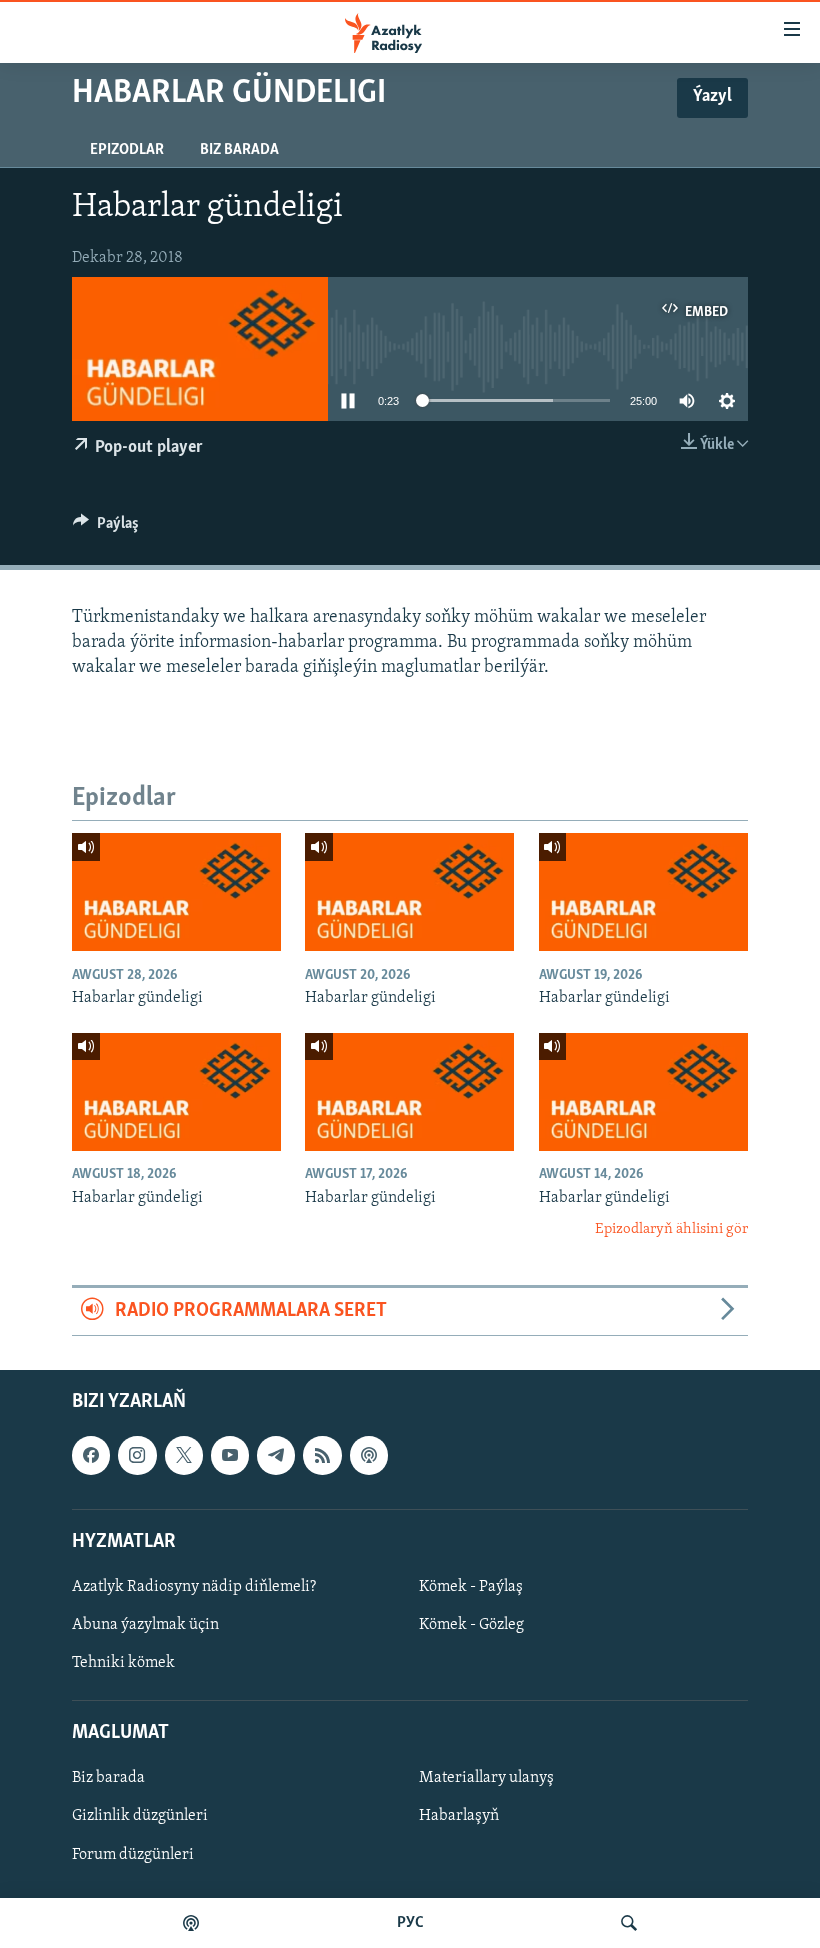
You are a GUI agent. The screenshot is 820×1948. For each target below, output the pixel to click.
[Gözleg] (629, 1923)
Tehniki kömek (123, 1663)
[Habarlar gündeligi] (176, 892)
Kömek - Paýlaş (471, 1587)
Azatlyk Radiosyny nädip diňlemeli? (194, 1587)
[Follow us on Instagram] (137, 1455)
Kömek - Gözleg (471, 1625)
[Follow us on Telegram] (276, 1455)
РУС (410, 1923)
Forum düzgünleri (133, 1854)
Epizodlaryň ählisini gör (671, 1229)
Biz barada (239, 150)
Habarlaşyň (459, 1816)
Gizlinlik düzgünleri (140, 1816)
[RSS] (322, 1455)
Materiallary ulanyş (486, 1778)
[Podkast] (191, 1923)
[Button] (106, 528)
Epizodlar (127, 150)
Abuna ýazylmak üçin (145, 1625)
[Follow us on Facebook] (91, 1455)
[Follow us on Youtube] (230, 1455)
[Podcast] (369, 1455)
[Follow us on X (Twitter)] (184, 1455)
